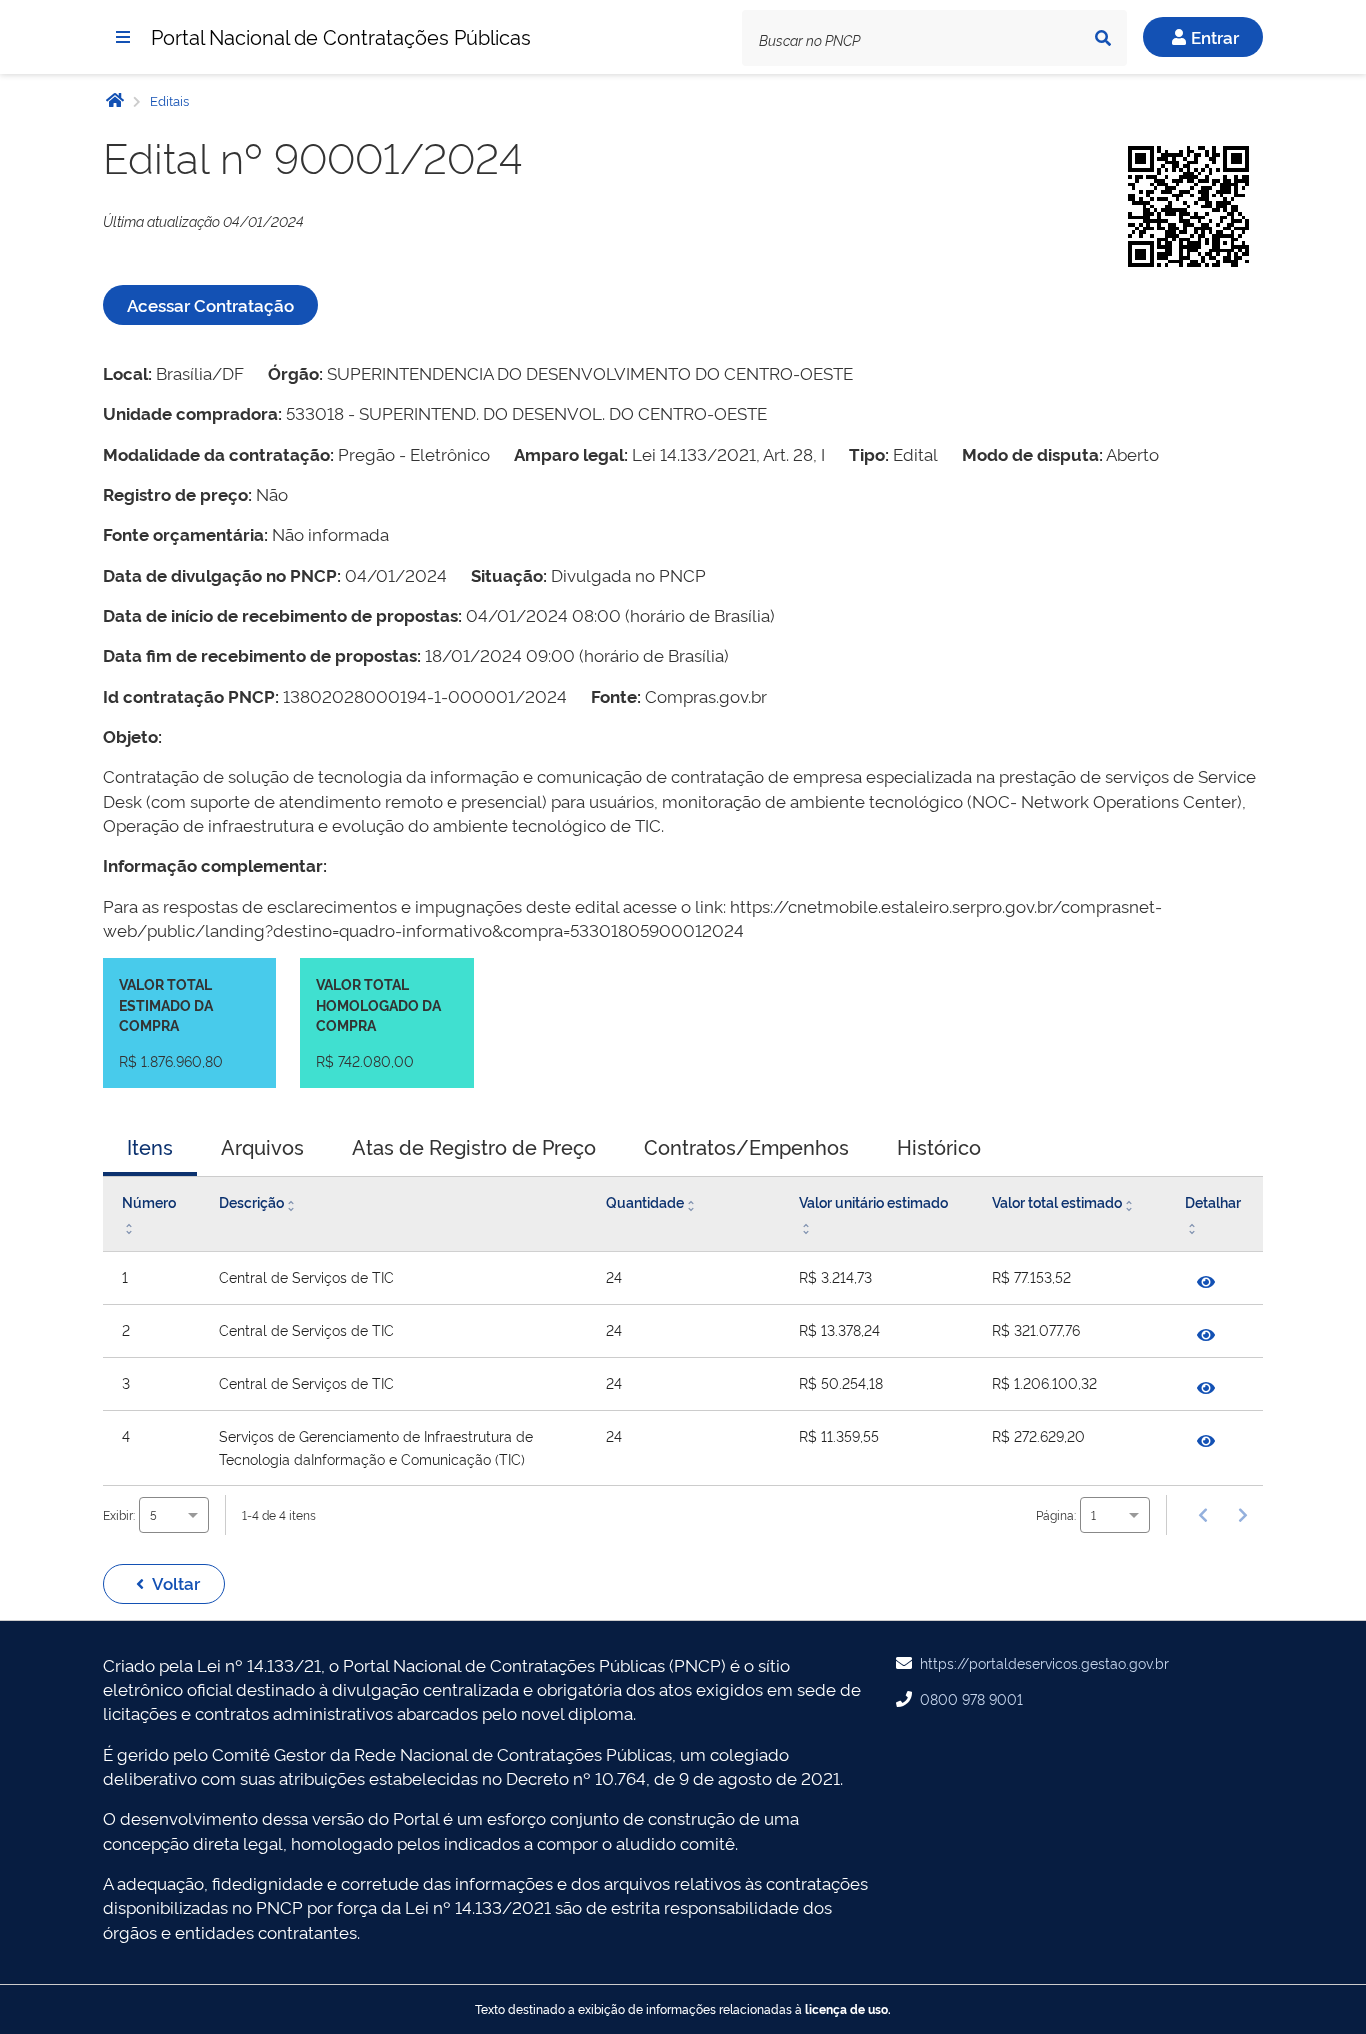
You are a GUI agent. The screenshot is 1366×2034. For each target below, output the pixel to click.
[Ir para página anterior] (1203, 1515)
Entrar (1215, 36)
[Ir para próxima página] (1243, 1515)
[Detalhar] (1206, 1282)
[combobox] (174, 1514)
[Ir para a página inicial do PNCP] (115, 99)
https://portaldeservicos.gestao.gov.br (1044, 1662)
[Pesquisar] (1103, 38)
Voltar (176, 1582)
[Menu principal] (123, 37)
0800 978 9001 (971, 1698)
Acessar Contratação (210, 304)
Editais (168, 100)
